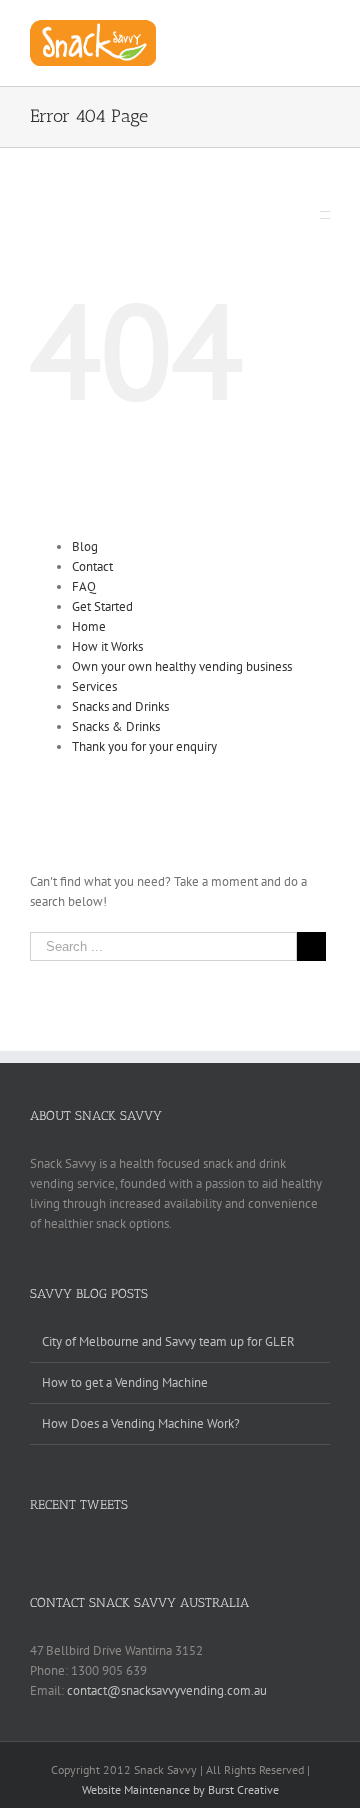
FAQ (84, 586)
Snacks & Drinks (116, 726)
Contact (92, 566)
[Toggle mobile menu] (322, 30)
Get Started (102, 606)
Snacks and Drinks (120, 706)
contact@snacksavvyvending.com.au (167, 1690)
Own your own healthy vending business (182, 666)
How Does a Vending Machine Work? (141, 1423)
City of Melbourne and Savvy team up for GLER (168, 1341)
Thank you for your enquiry (144, 746)
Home (89, 626)
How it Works (107, 646)
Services (94, 686)
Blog (85, 546)
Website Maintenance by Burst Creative (180, 1789)
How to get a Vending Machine (125, 1382)
